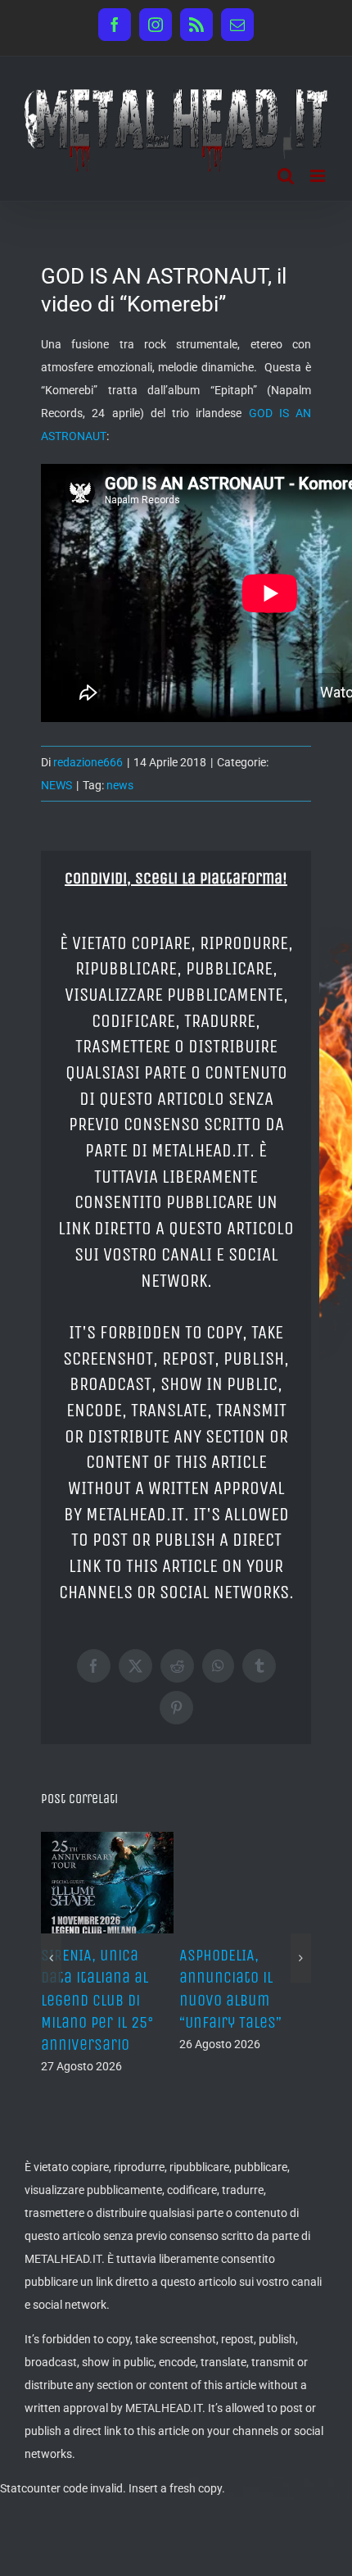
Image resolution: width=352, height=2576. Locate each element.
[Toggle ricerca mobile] (286, 176)
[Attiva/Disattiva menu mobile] (319, 176)
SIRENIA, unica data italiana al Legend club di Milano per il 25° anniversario (97, 2000)
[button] (51, 1953)
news (120, 785)
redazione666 (88, 762)
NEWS (56, 785)
